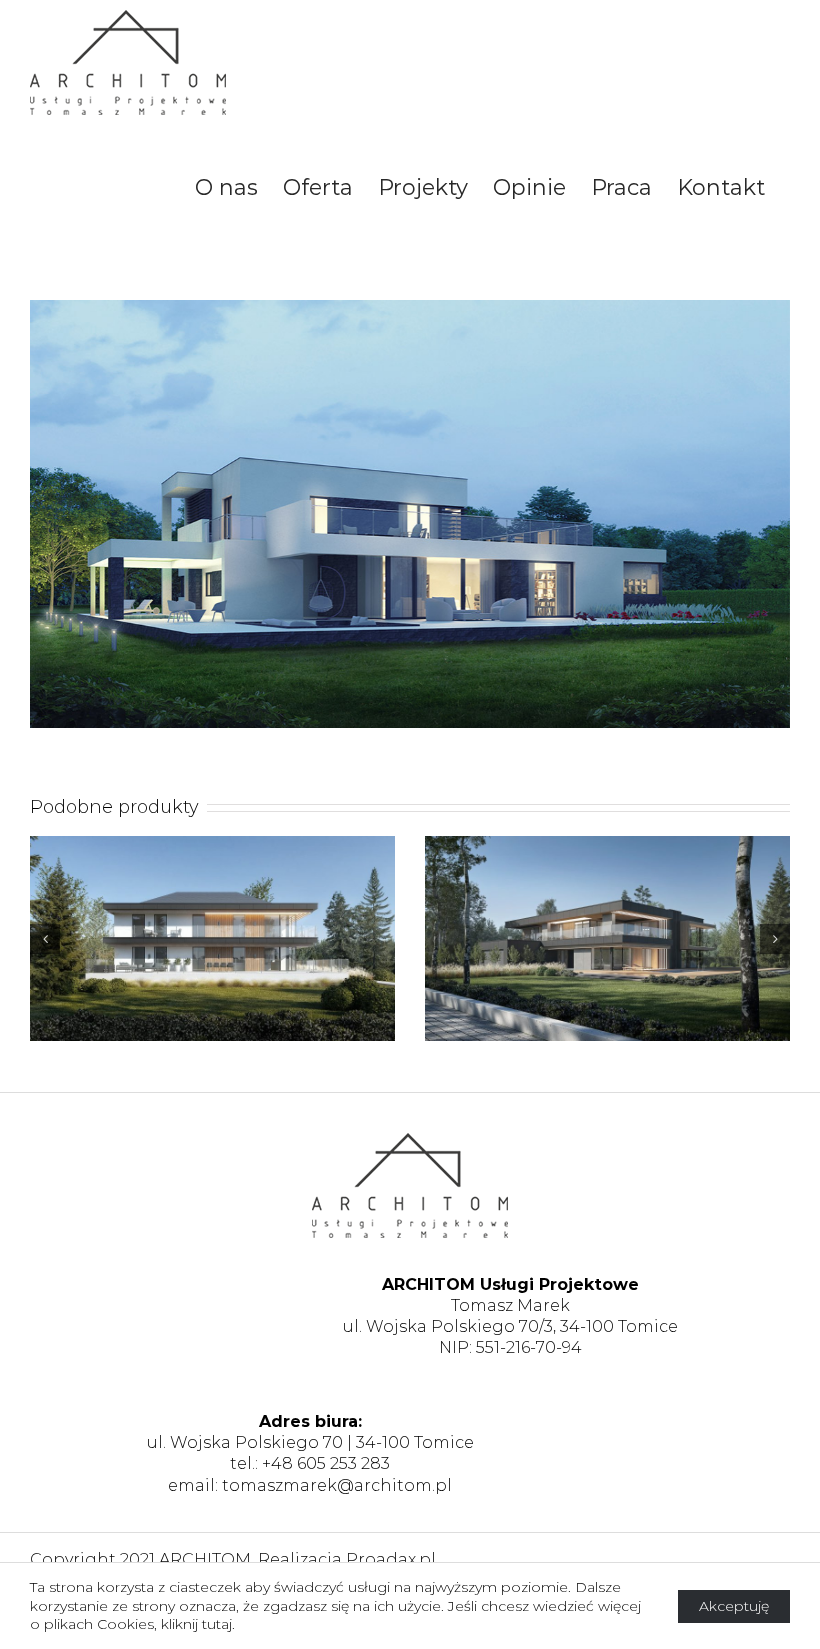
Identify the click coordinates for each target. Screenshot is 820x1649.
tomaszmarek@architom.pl (337, 1485)
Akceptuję (734, 1606)
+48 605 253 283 (326, 1463)
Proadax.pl (391, 1559)
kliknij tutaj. (198, 1624)
